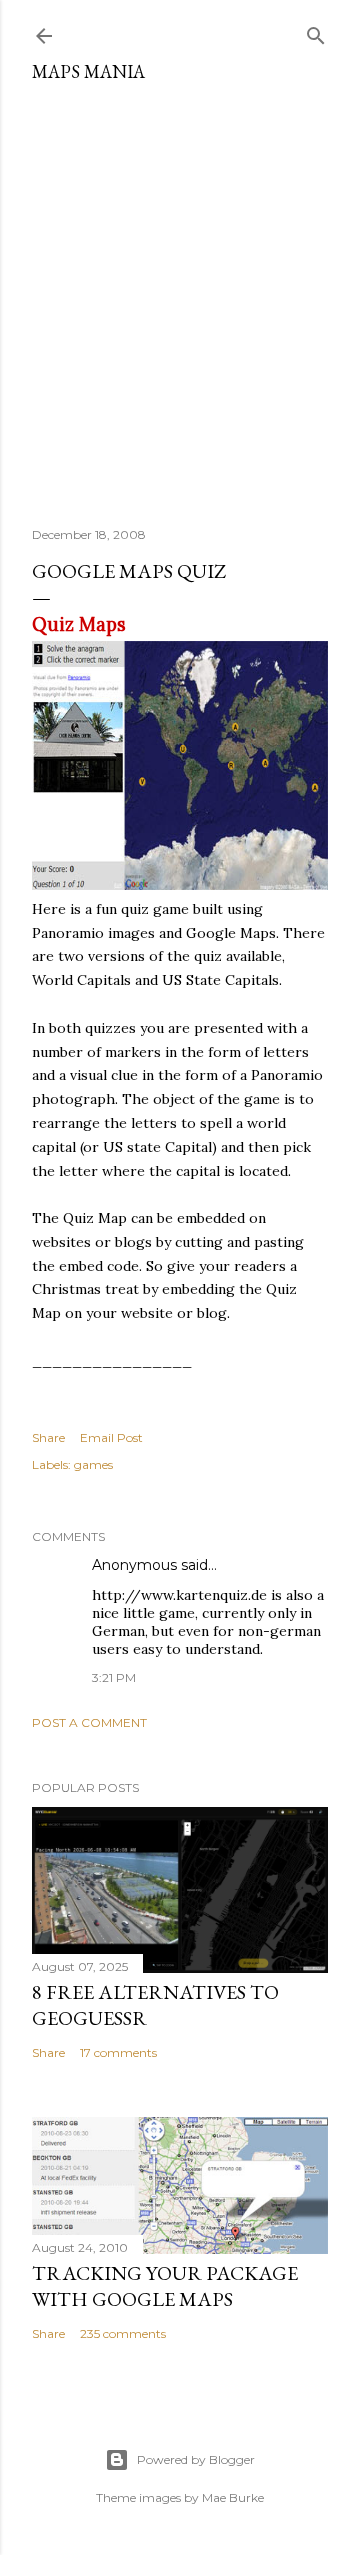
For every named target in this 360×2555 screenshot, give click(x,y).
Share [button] (48, 1437)
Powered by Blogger (196, 2459)
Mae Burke (233, 2497)
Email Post (111, 1437)
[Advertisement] (180, 297)
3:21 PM (114, 1677)
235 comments (123, 2333)
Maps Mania (88, 71)
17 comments (118, 2052)
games (93, 1464)
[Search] (316, 31)
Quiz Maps (79, 624)
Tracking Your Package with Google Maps (165, 2286)
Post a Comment (89, 1722)
